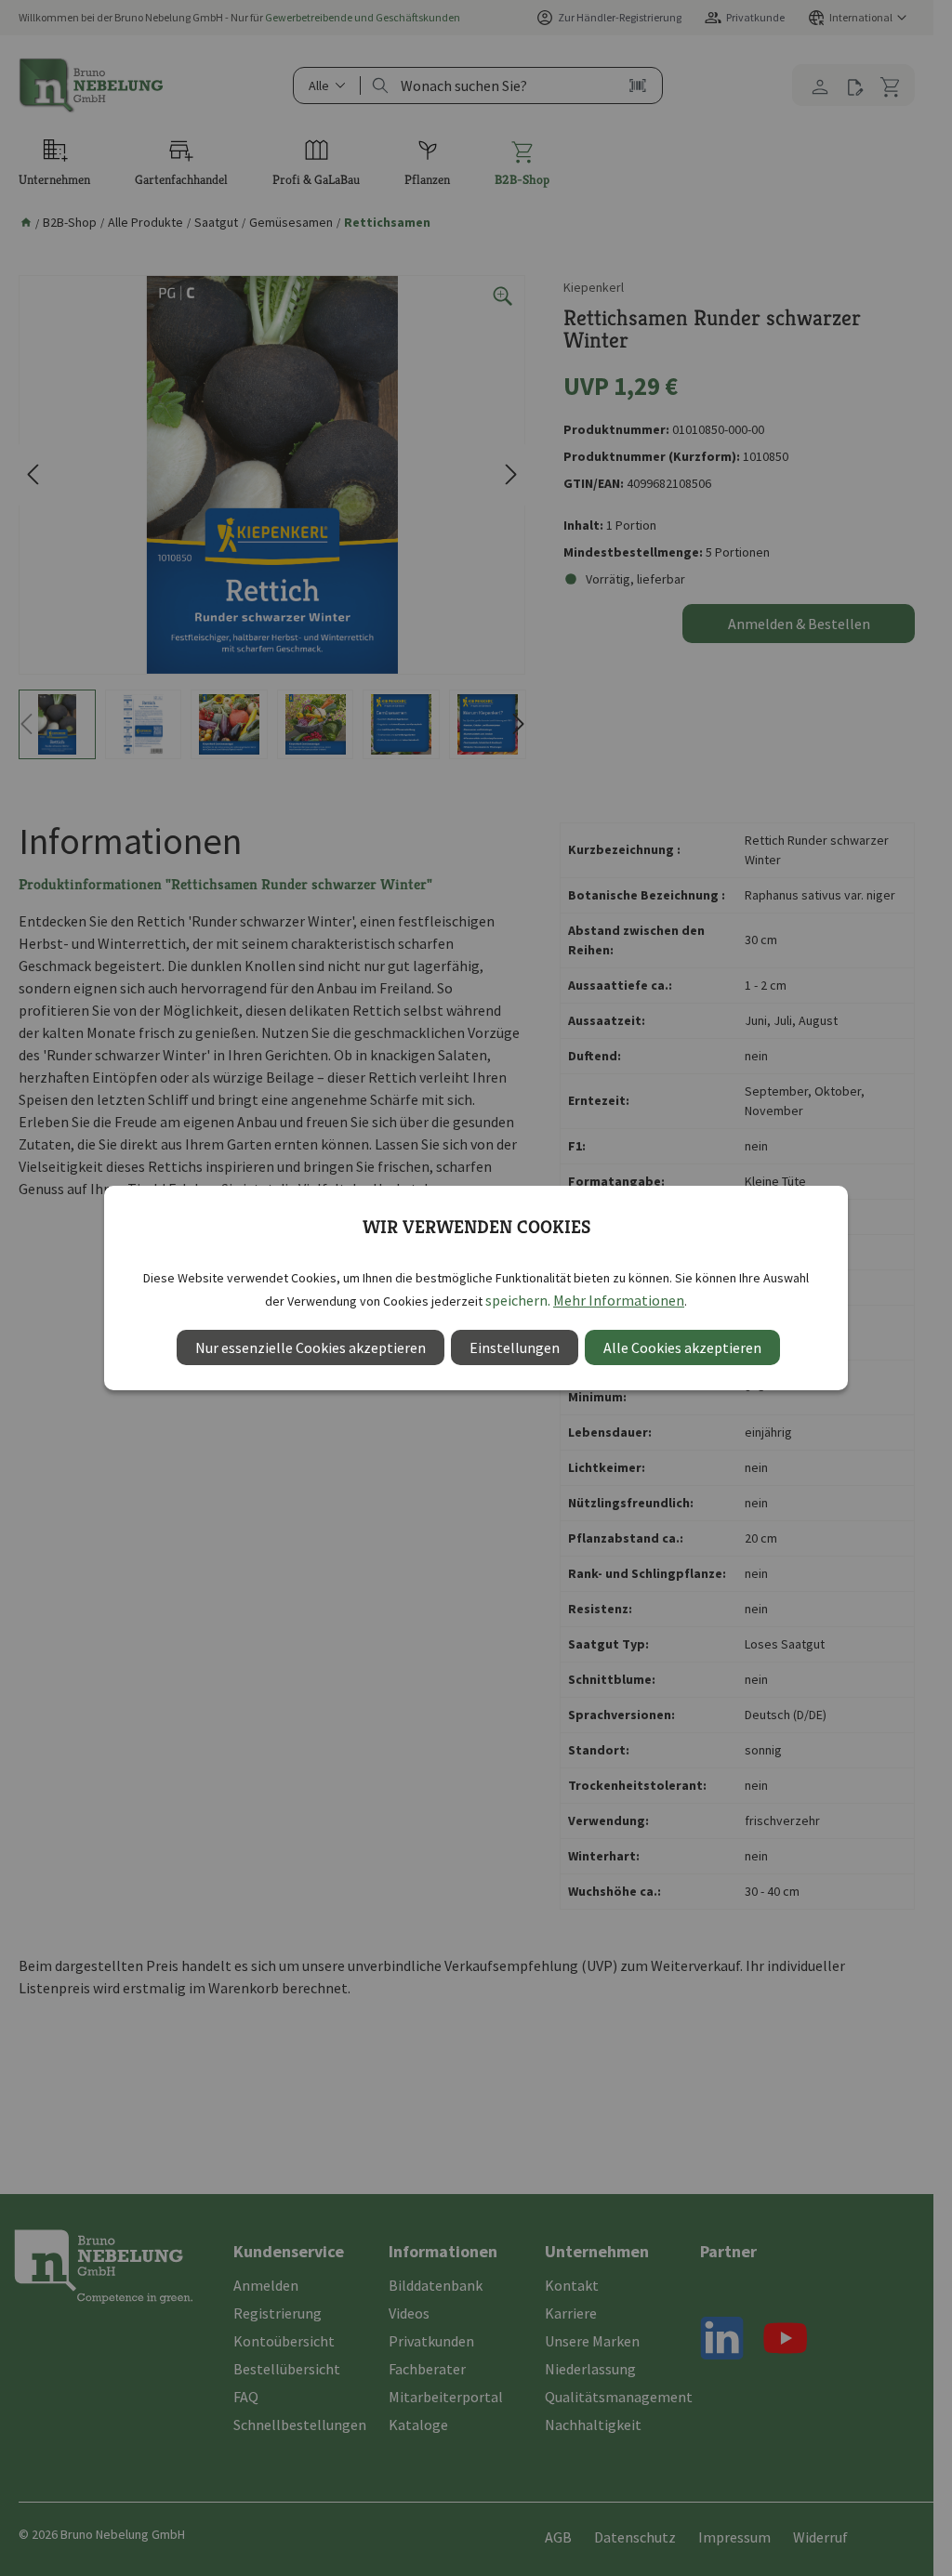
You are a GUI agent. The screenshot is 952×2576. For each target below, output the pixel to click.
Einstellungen (515, 1347)
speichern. (518, 1300)
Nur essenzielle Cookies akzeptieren (311, 1347)
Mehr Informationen (619, 1300)
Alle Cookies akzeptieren (682, 1347)
